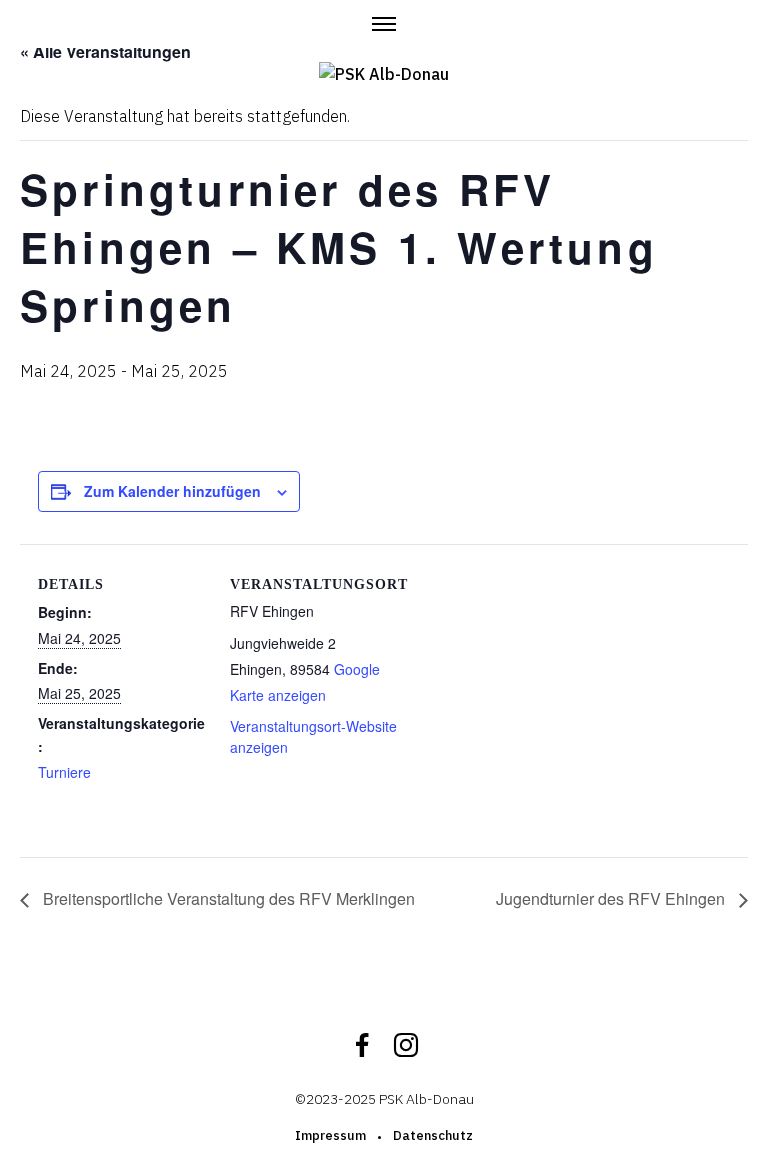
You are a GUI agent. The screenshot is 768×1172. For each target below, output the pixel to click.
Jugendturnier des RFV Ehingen (612, 898)
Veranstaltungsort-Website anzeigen (313, 736)
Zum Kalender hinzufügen (172, 491)
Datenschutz (433, 1135)
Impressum (330, 1135)
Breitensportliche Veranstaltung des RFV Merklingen (227, 898)
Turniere (64, 772)
